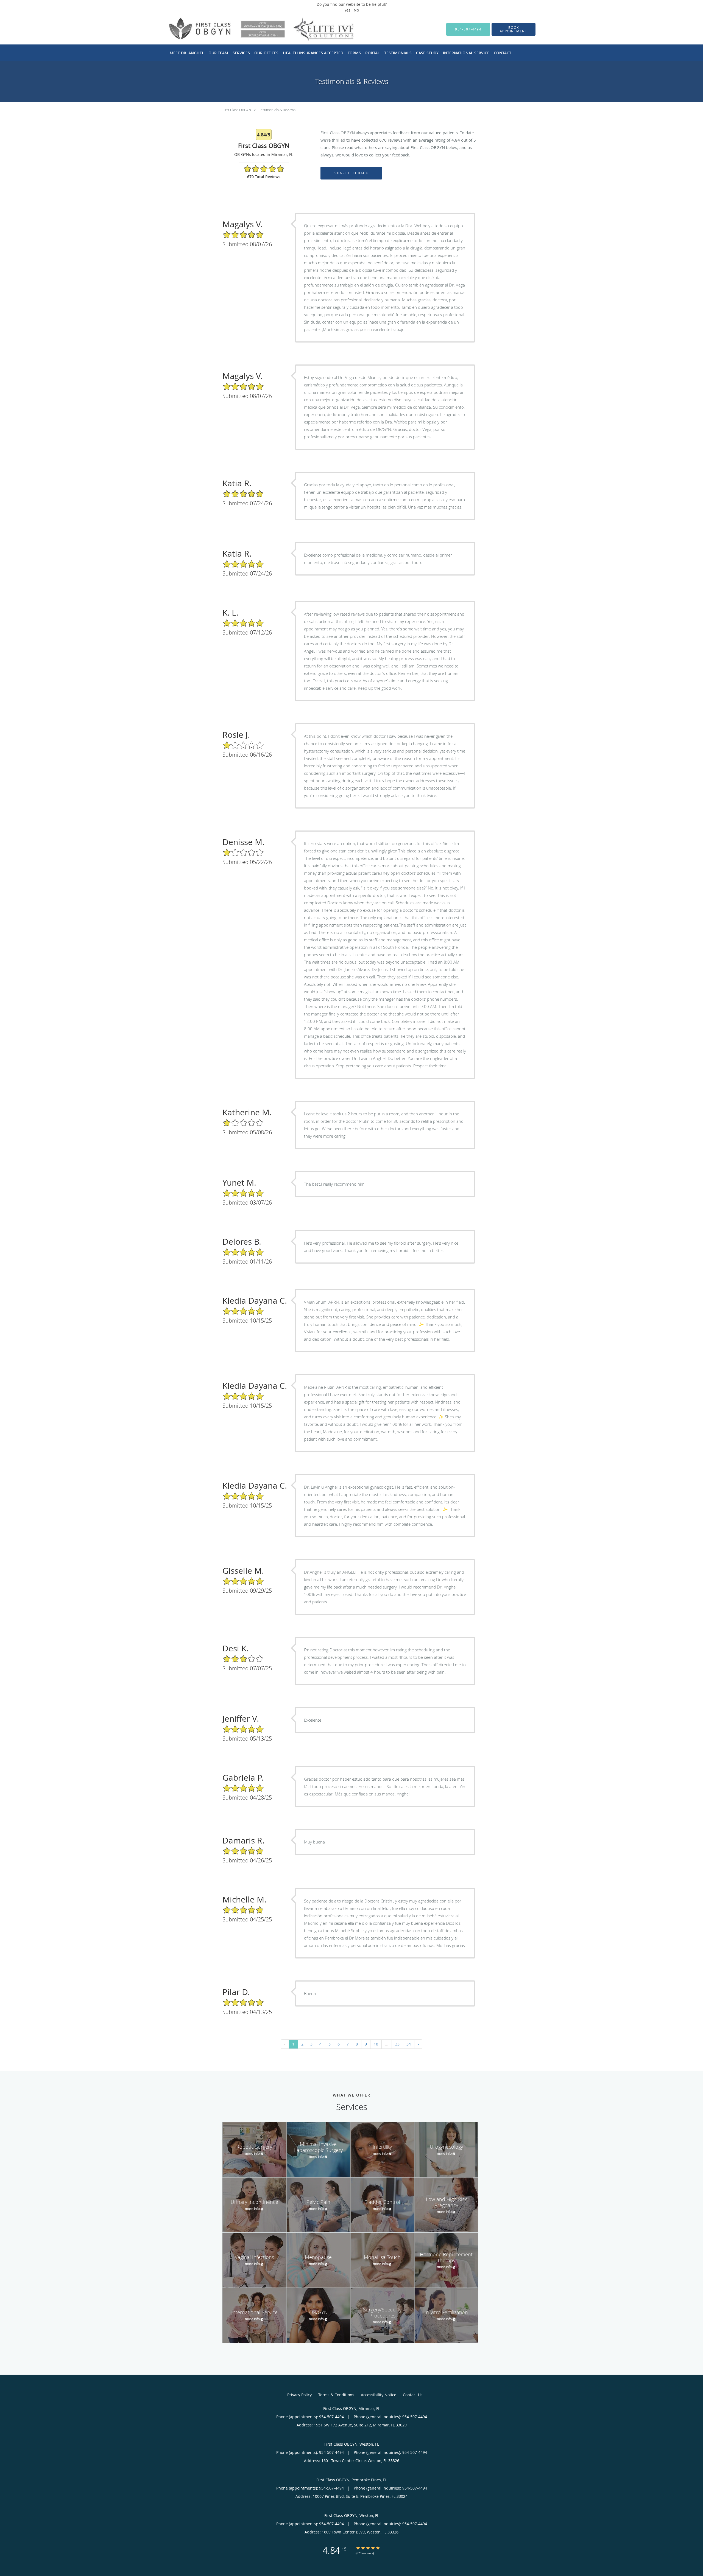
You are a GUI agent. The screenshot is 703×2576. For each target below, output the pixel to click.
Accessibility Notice (379, 2395)
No (356, 10)
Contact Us (413, 2395)
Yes (347, 10)
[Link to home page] (252, 29)
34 (409, 2044)
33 (397, 2044)
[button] (514, 29)
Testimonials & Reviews (277, 110)
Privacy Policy (299, 2395)
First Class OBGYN (237, 110)
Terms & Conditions (336, 2395)
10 (376, 2044)
